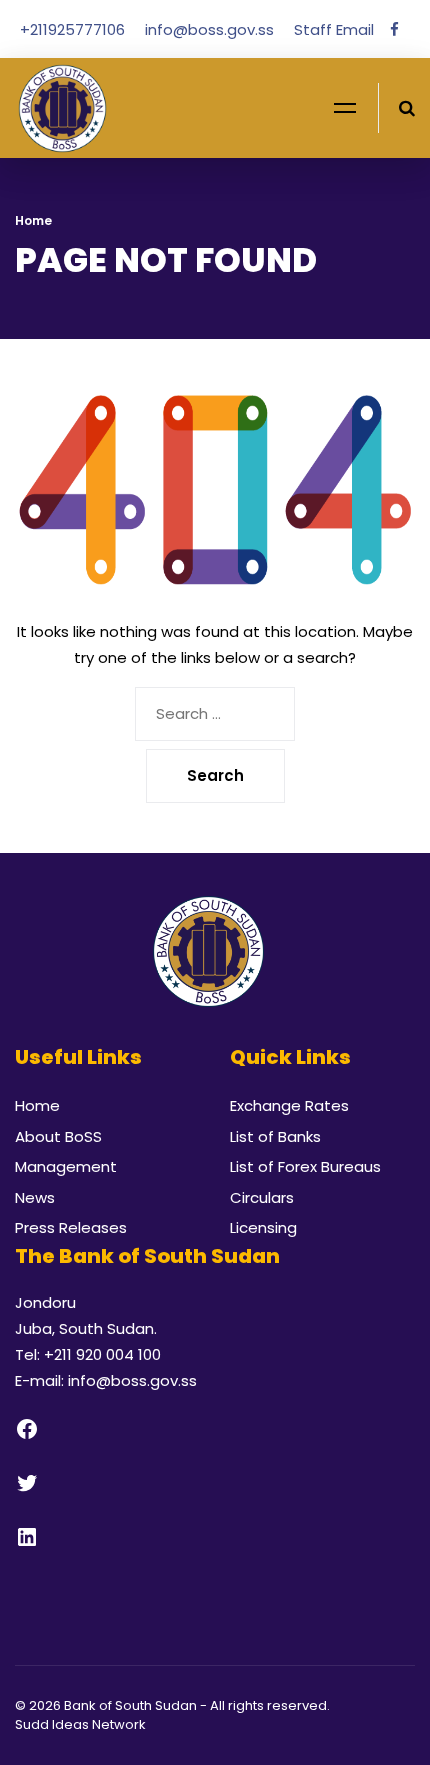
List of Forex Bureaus (305, 1166)
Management (66, 1166)
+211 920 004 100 (102, 1354)
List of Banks (275, 1136)
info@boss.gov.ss (211, 29)
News (35, 1197)
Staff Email (334, 29)
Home (33, 220)
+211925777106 (74, 29)
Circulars (262, 1197)
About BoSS (58, 1136)
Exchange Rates (289, 1105)
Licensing (263, 1227)
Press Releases (71, 1227)
